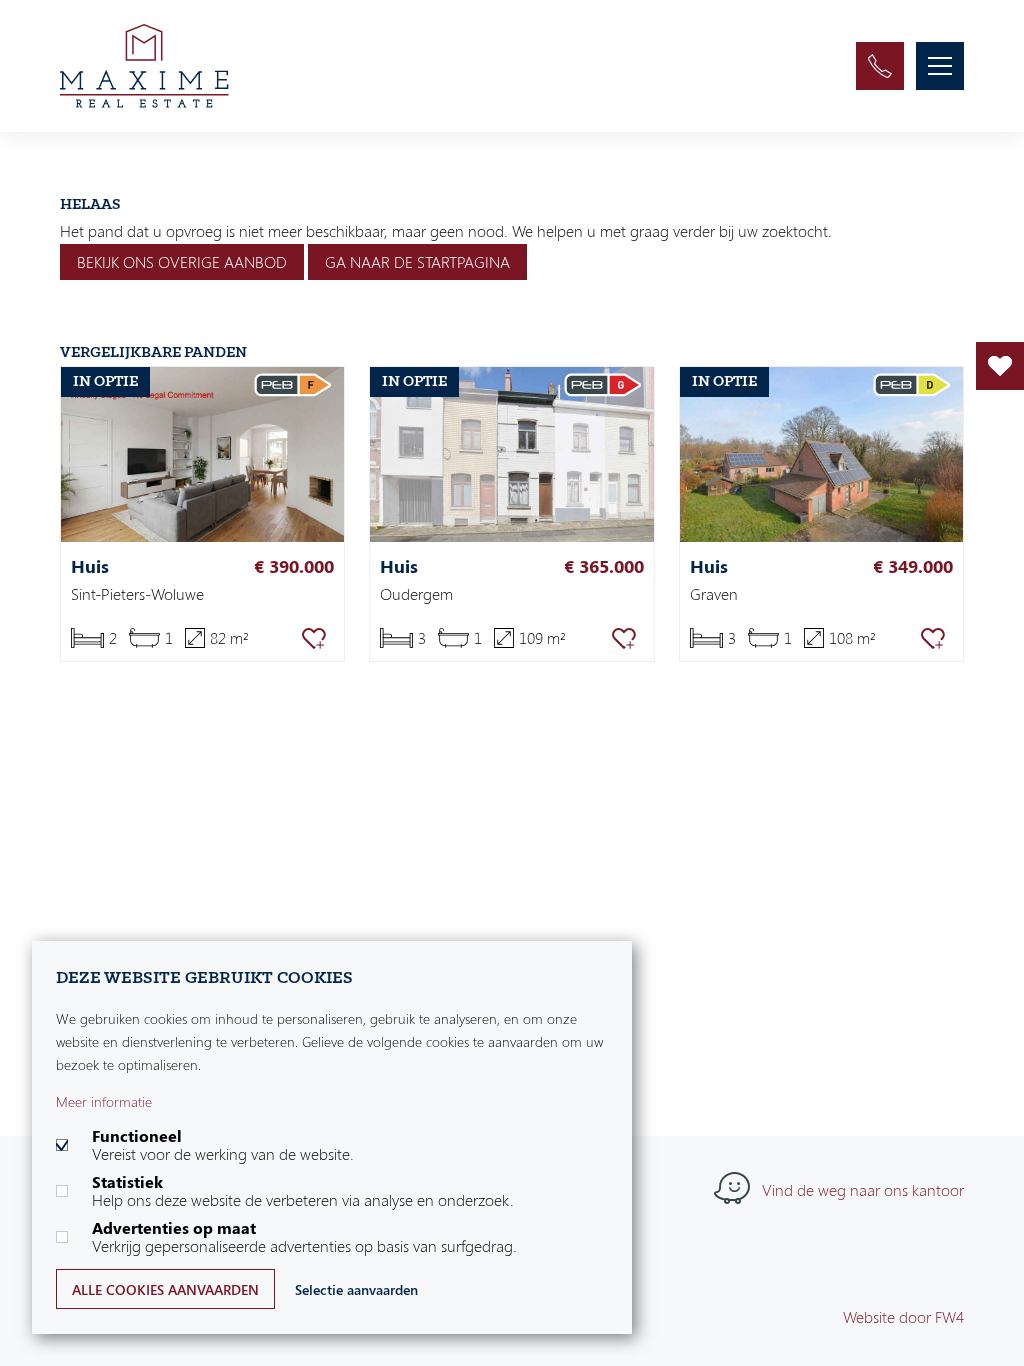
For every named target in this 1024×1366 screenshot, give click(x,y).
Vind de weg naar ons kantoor (863, 1190)
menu (940, 66)
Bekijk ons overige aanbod (182, 262)
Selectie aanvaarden (356, 1289)
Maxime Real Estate (144, 66)
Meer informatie (104, 1101)
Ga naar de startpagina (417, 262)
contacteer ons (880, 66)
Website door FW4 (903, 1317)
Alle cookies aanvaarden (165, 1289)
